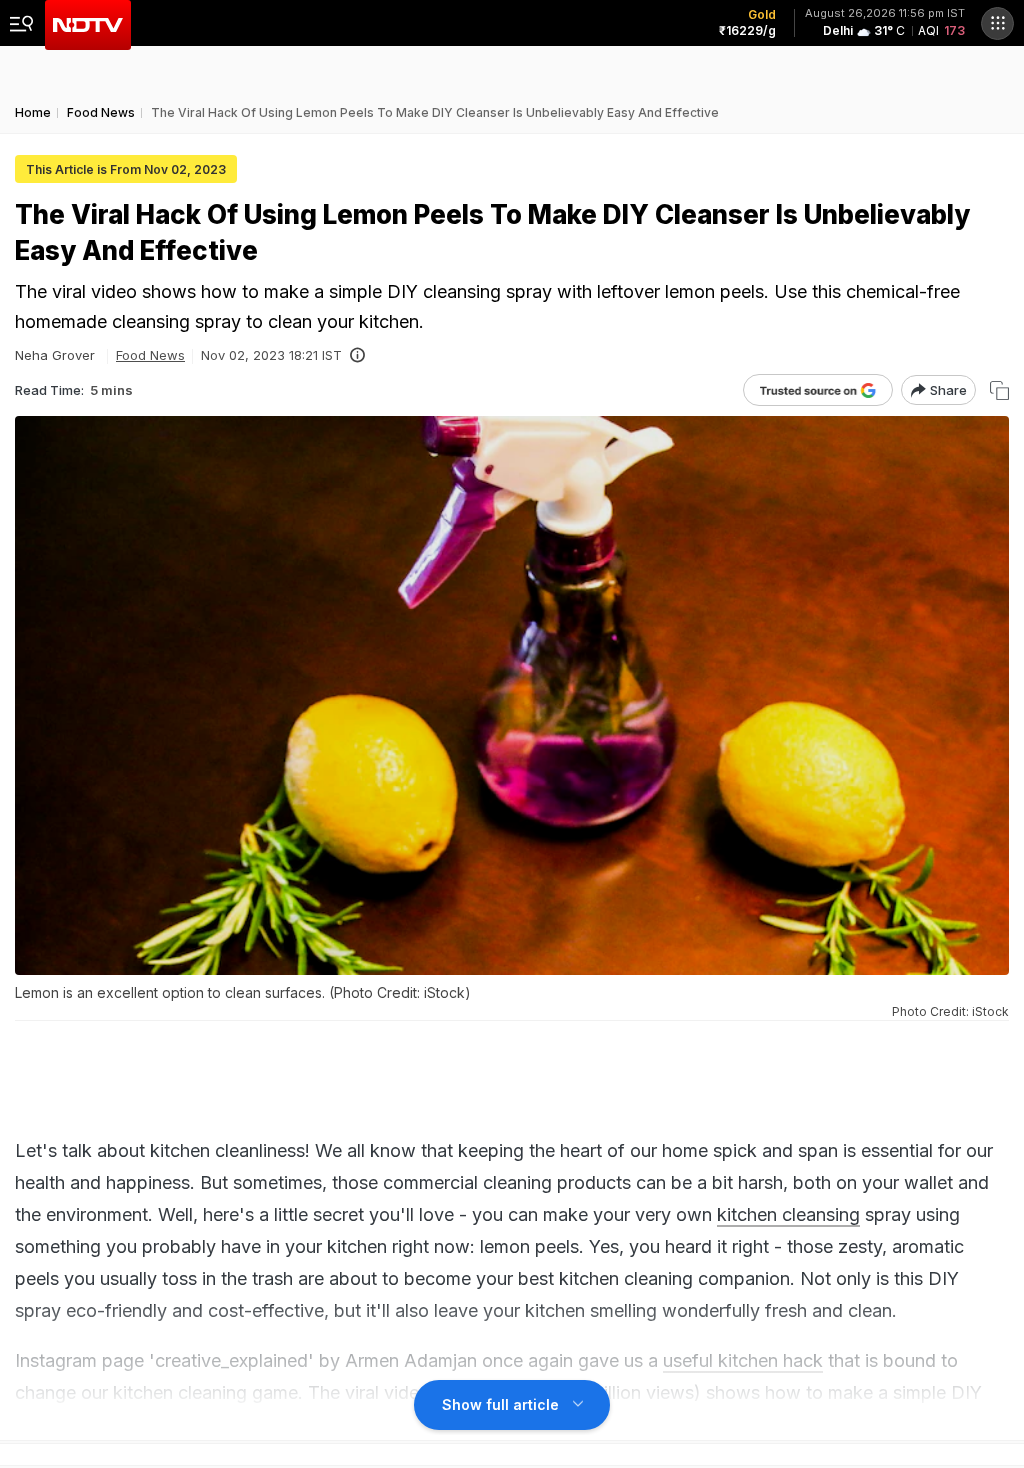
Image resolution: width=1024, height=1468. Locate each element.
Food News (150, 355)
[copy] (999, 390)
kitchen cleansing (788, 1214)
